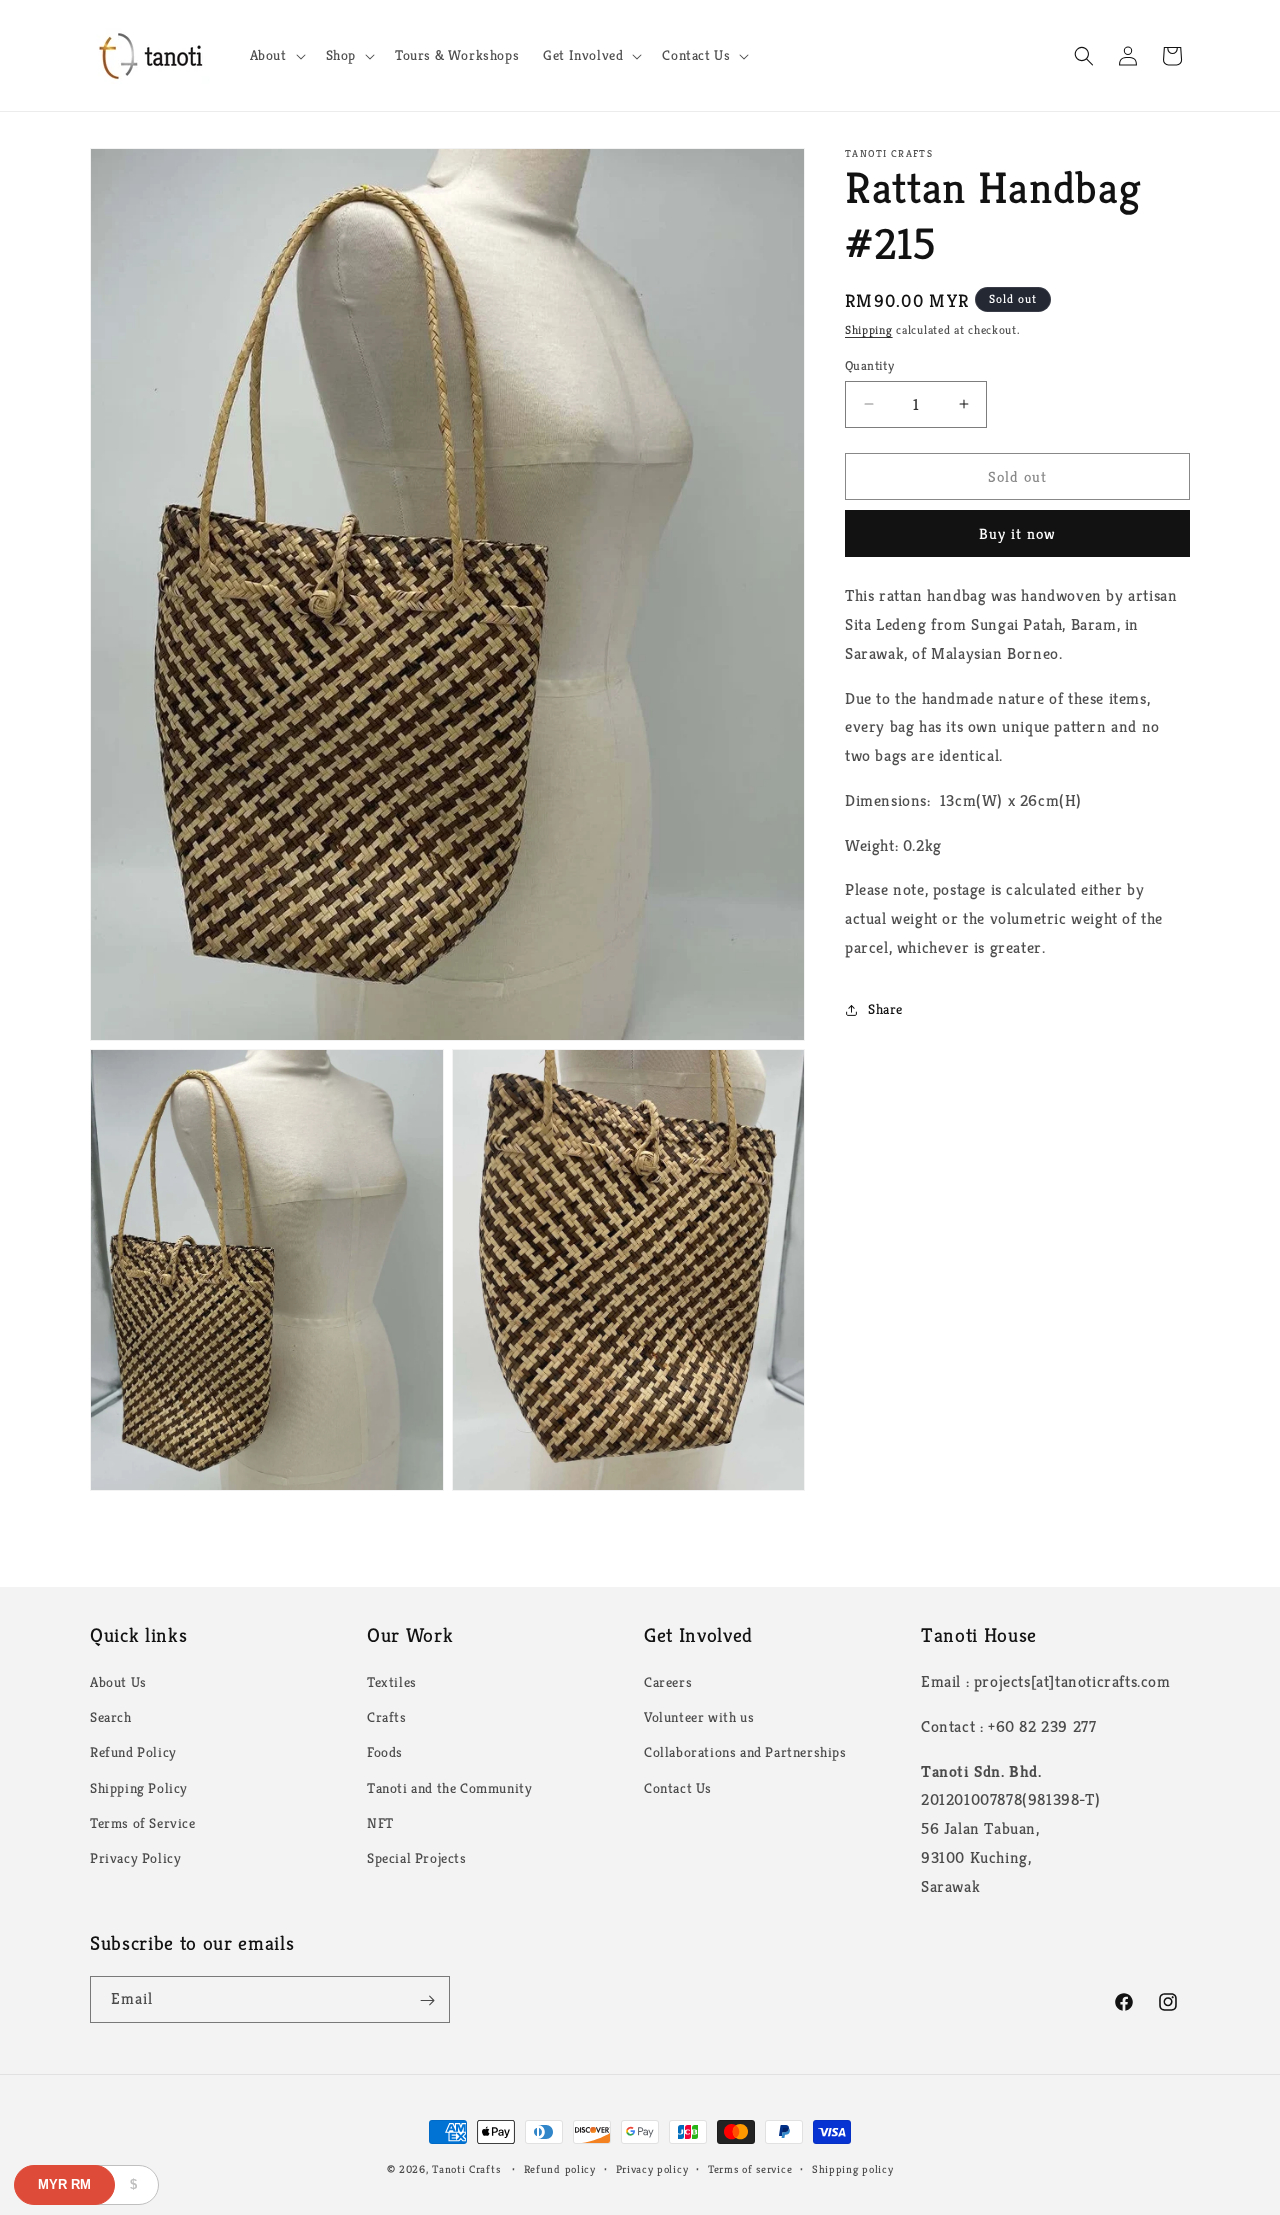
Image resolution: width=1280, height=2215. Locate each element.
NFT (380, 1823)
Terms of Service (143, 1823)
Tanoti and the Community (449, 1787)
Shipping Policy (139, 1787)
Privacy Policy (135, 1858)
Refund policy (560, 2168)
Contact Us (678, 1787)
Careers (668, 1682)
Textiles (392, 1682)
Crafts (387, 1717)
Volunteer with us (699, 1717)
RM (64, 2184)
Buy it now (1017, 533)
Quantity (869, 364)
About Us (118, 1682)
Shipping (869, 329)
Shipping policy (853, 2168)
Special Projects (417, 1858)
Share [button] (885, 1009)
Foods (385, 1752)
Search (111, 1717)
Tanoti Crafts (466, 2169)
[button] (276, 55)
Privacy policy (652, 2168)
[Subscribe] (427, 2000)
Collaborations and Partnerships (745, 1752)
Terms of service (750, 2168)
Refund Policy (133, 1752)
